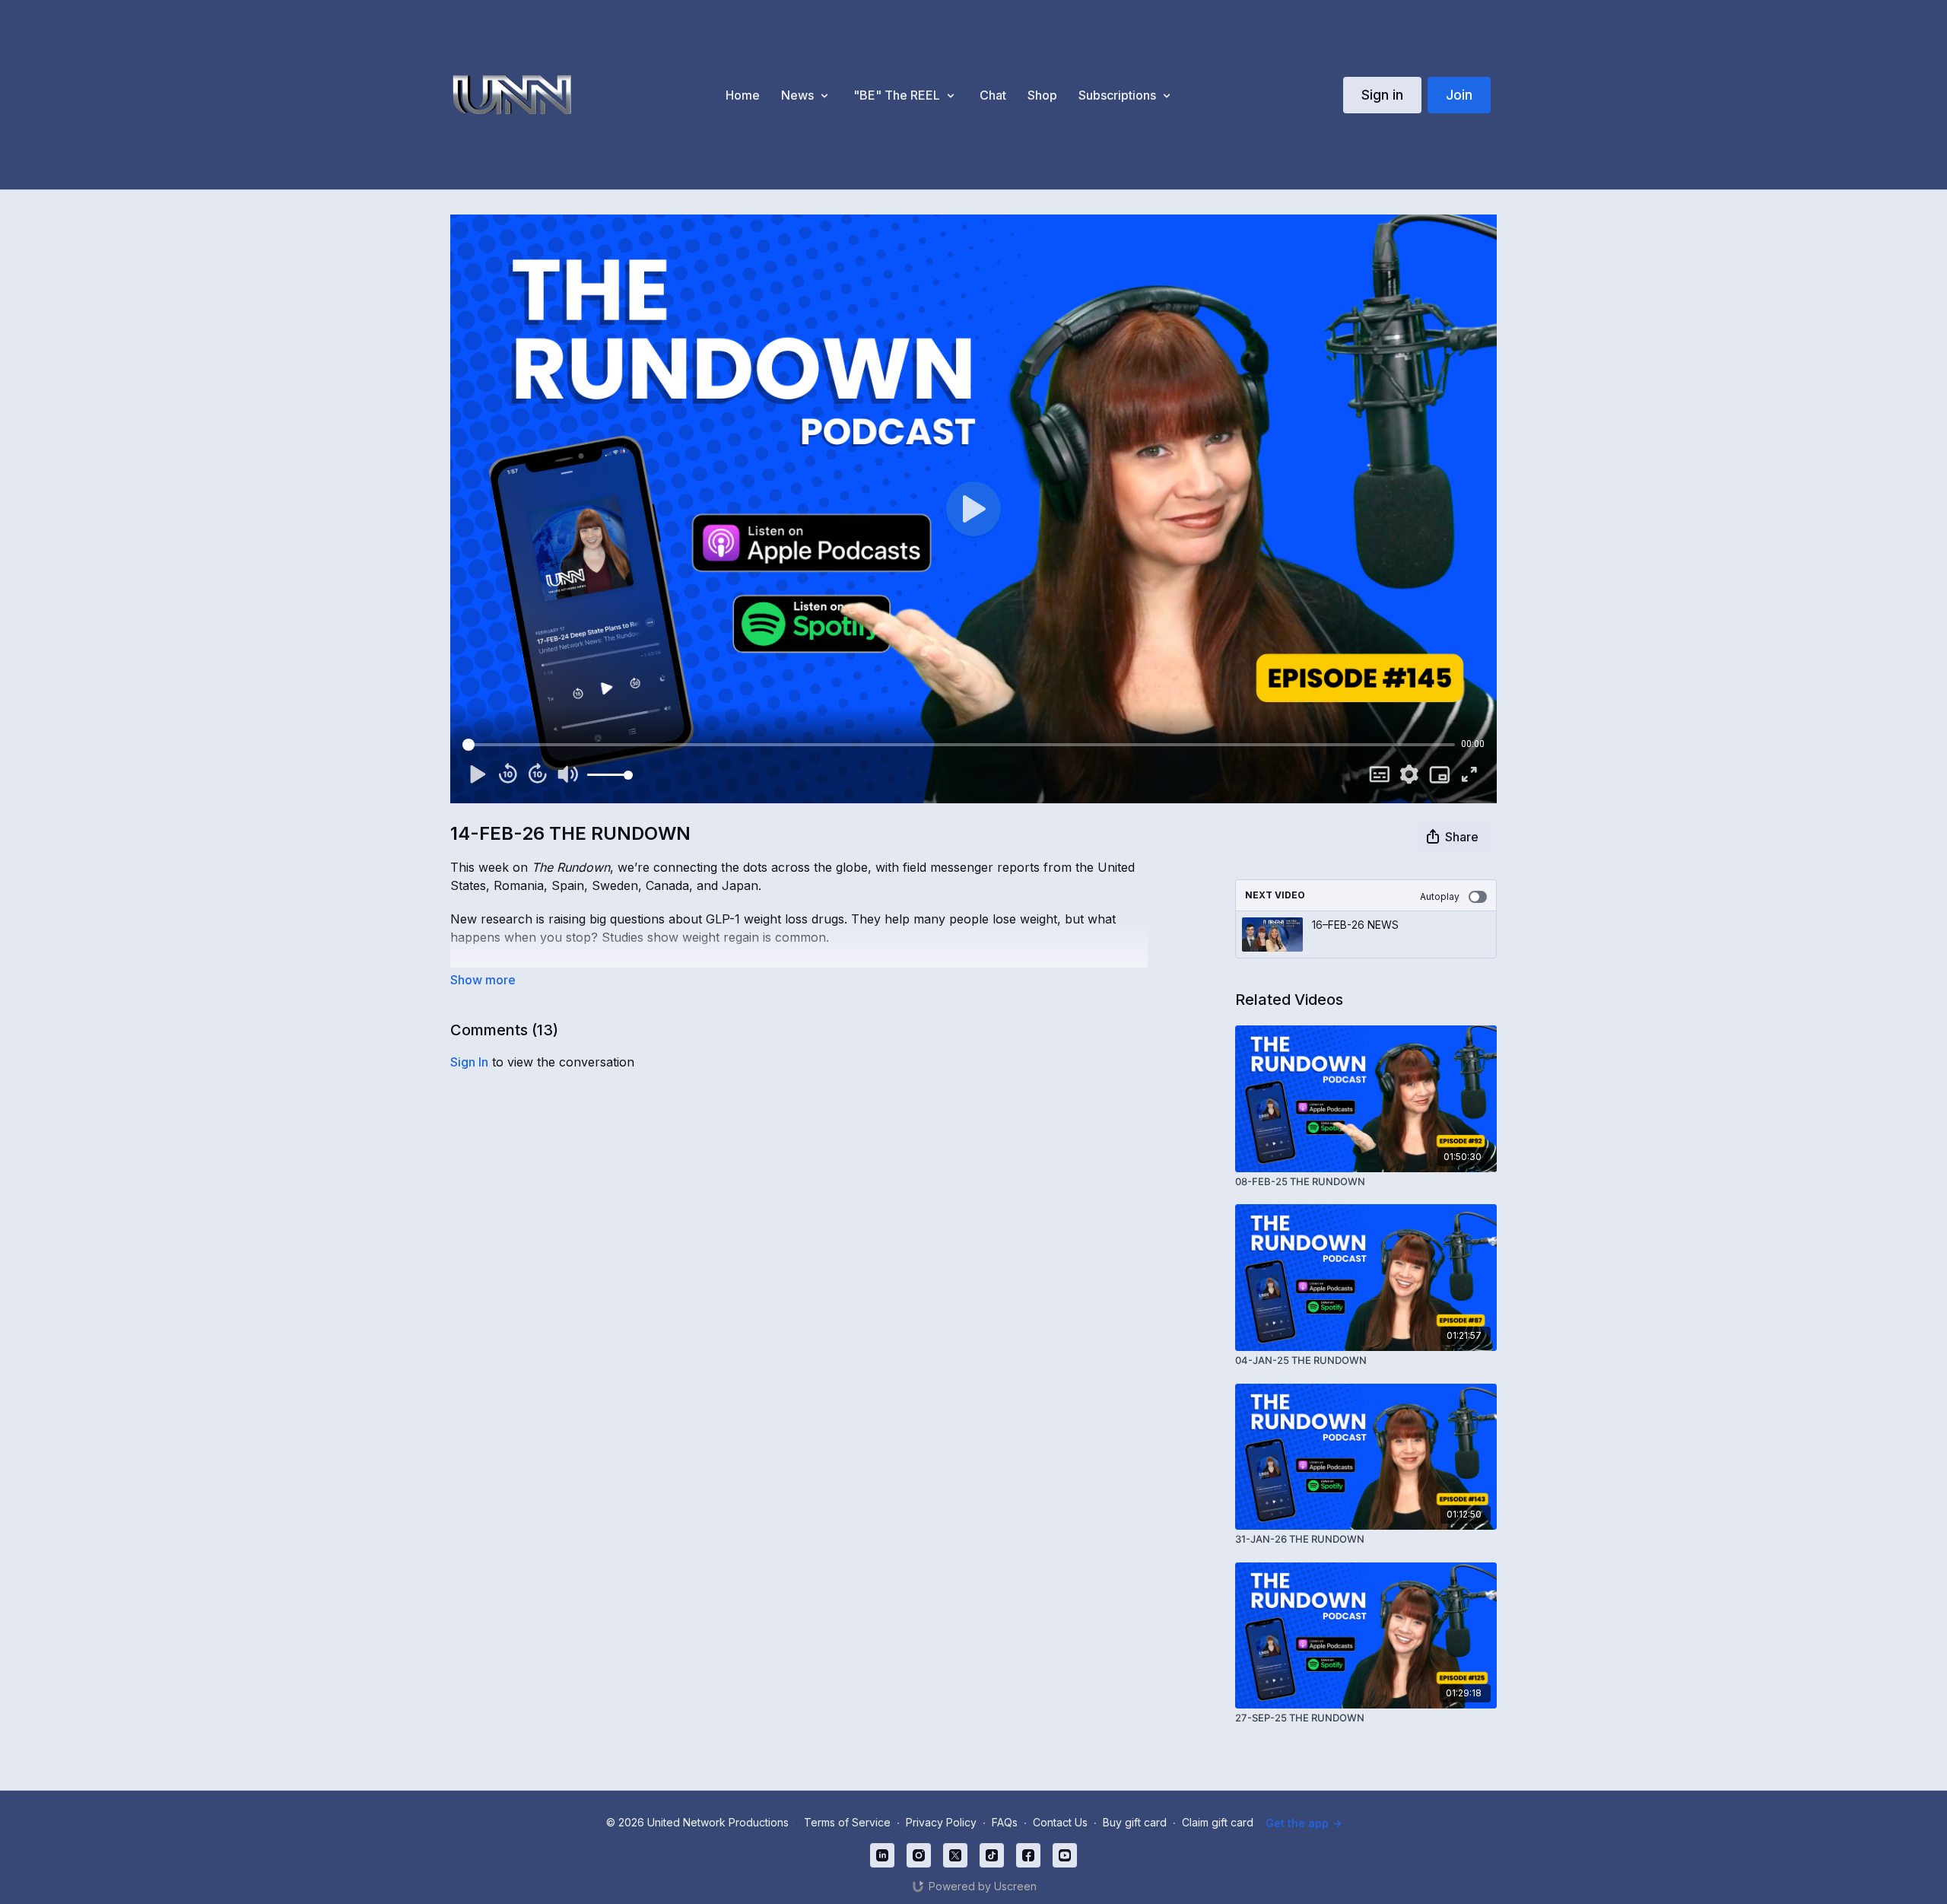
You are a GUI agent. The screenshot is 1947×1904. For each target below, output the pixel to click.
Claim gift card (1218, 1822)
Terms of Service (847, 1822)
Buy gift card (1135, 1822)
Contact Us (1060, 1822)
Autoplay (1440, 896)
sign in (469, 1062)
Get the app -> (1304, 1823)
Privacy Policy (941, 1822)
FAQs (1005, 1822)
